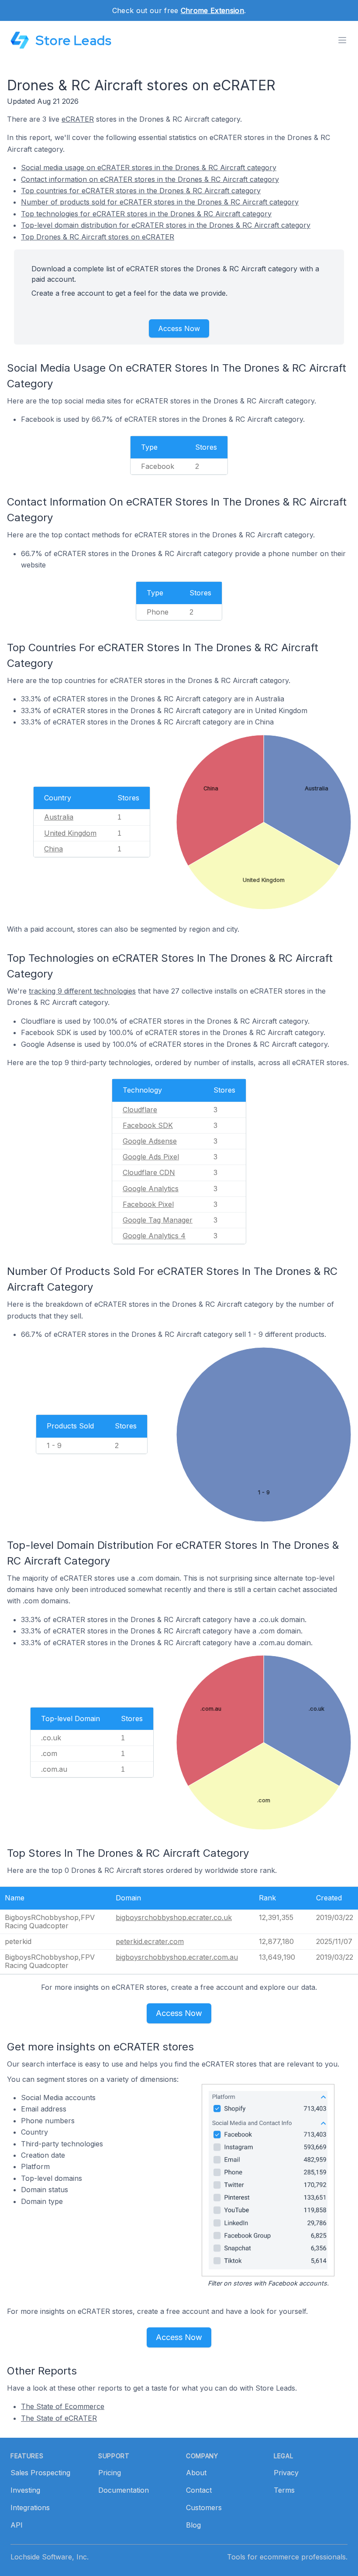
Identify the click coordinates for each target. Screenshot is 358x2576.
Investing (25, 2490)
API (17, 2525)
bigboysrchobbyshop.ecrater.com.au (177, 1957)
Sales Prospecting (40, 2473)
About (196, 2473)
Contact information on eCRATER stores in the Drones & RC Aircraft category (150, 179)
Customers (204, 2508)
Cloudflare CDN (149, 1172)
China (53, 849)
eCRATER (78, 119)
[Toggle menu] (342, 40)
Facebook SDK (148, 1125)
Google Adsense (150, 1141)
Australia (59, 817)
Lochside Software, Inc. (50, 2557)
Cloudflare (140, 1110)
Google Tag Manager (158, 1220)
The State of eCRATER (59, 2418)
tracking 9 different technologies (82, 991)
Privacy (286, 2473)
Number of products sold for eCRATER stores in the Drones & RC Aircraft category (160, 202)
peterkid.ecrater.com (150, 1941)
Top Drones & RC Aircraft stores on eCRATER (98, 237)
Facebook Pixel (148, 1204)
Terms (284, 2490)
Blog (193, 2525)
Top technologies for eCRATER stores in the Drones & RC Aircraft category (146, 214)
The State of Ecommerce (63, 2406)
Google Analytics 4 (154, 1236)
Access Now (179, 328)
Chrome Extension (212, 10)
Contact (199, 2490)
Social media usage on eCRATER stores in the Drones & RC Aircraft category (149, 167)
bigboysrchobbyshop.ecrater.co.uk (174, 1917)
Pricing (110, 2473)
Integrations (30, 2508)
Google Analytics (151, 1189)
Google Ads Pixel (151, 1157)
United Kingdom (70, 833)
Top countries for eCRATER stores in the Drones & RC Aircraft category (141, 191)
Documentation (124, 2490)
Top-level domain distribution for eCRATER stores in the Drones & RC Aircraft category (166, 225)
